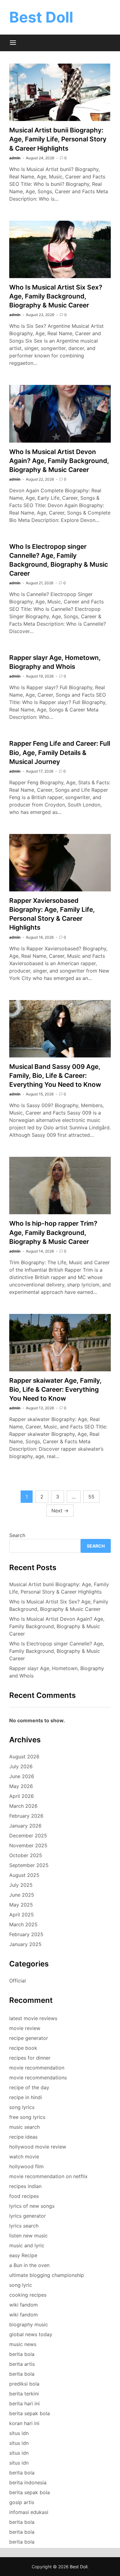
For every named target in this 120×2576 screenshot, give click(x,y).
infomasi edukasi (29, 2512)
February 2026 (26, 1816)
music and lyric (27, 2245)
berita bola (22, 2354)
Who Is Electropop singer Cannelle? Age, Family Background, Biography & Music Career (57, 1651)
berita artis (22, 2364)
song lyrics (22, 2107)
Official (18, 1981)
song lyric (21, 2285)
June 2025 (22, 1895)
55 (91, 1497)
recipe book (23, 2048)
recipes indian (25, 2186)
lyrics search (24, 2226)
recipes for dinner (30, 2058)
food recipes (24, 2196)
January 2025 (25, 1944)
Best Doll (41, 17)
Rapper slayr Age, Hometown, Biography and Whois (57, 1672)
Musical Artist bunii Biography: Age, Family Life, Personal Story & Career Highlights (58, 139)
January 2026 (25, 1826)
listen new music (28, 2236)
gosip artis (22, 2502)
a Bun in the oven (29, 2265)
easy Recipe (23, 2255)
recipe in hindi (26, 2097)
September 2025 (29, 1865)
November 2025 (28, 1845)
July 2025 (21, 1885)
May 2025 (21, 1905)
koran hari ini (24, 2423)
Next (60, 1511)
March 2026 (23, 1806)
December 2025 (28, 1836)
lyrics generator (28, 2216)
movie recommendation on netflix (48, 2176)
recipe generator (29, 2038)
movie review (25, 2028)
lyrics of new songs (32, 2206)
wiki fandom (24, 2305)
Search (17, 1535)
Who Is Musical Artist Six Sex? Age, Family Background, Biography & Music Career (56, 296)
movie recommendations (38, 2078)
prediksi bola (24, 2384)
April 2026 (22, 1796)
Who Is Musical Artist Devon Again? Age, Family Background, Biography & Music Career (59, 461)
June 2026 (22, 1776)
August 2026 (24, 1757)
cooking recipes (28, 2295)
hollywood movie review (38, 2147)
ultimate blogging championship (47, 2275)
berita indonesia (28, 2482)
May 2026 (21, 1786)
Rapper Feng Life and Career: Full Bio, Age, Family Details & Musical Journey (60, 752)
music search (24, 2127)
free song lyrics (27, 2117)
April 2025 (22, 1915)
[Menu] (13, 43)
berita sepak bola (30, 2413)
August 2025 (24, 1875)
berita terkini (24, 2394)
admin (15, 158)
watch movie (24, 2157)
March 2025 (23, 1924)
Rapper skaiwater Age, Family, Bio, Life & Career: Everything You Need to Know (55, 1389)
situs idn (19, 2433)
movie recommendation (37, 2068)
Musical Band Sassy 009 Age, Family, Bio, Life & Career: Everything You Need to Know (55, 1075)
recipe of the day (29, 2087)
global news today (31, 2334)
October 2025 (26, 1855)
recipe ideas (23, 2137)
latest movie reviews (33, 2018)
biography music (29, 2324)
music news (23, 2344)
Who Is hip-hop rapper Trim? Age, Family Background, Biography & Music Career (53, 1232)
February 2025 (26, 1934)
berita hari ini (24, 2403)
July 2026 (21, 1766)
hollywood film (26, 2166)
